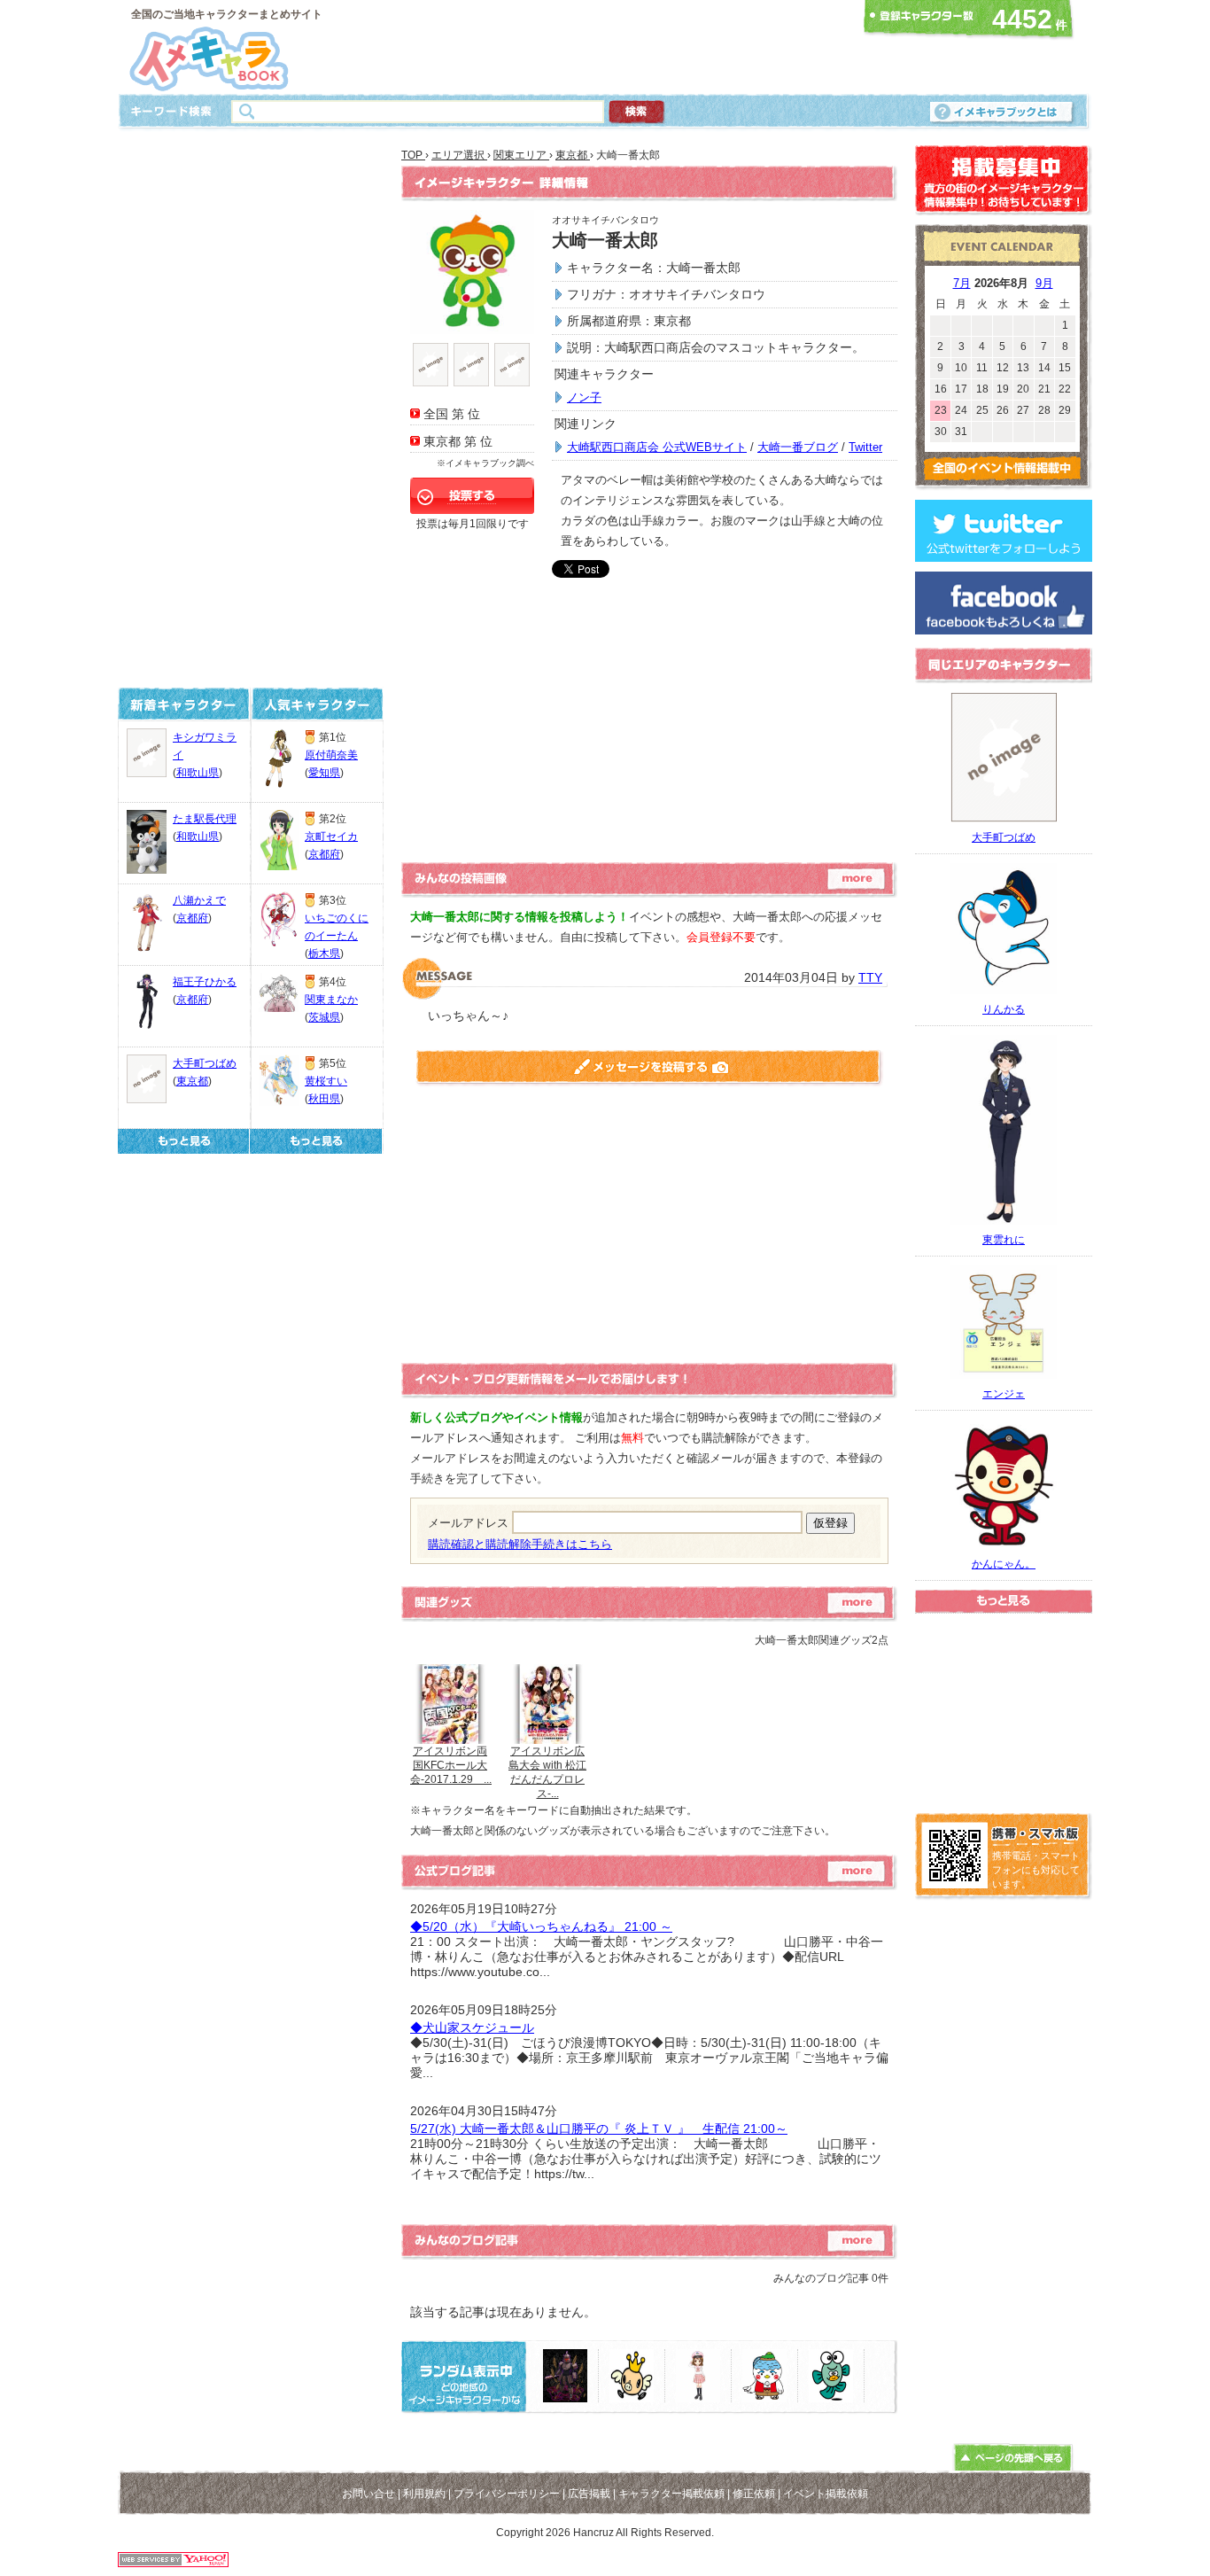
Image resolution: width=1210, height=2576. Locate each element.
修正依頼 (754, 2494)
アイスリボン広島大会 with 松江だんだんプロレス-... (547, 1772)
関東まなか (331, 1000)
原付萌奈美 (331, 755)
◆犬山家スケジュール (472, 2027)
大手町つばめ (205, 1063)
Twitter (865, 447)
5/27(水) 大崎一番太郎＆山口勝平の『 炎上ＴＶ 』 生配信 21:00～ (599, 2129)
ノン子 (584, 397)
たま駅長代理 (205, 819)
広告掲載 (589, 2494)
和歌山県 (198, 773)
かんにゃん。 (1004, 1564)
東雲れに (1004, 1240)
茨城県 (324, 1017)
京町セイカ (331, 837)
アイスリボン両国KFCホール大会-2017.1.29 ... (451, 1765)
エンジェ (1004, 1394)
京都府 (192, 918)
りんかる (1004, 1009)
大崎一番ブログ (798, 447)
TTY (870, 977)
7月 (962, 283)
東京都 (192, 1081)
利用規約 (424, 2494)
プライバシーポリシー (507, 2494)
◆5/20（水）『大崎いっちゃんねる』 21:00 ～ (541, 1926)
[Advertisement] (600, 47)
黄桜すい (326, 1081)
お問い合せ (368, 2494)
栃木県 (324, 953)
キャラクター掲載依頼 (671, 2494)
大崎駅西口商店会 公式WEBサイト (657, 447)
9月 (1044, 283)
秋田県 (324, 1099)
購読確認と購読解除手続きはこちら (520, 1544)
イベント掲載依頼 (826, 2494)
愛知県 (324, 773)
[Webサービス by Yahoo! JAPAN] (173, 2562)
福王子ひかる (205, 982)
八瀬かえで (199, 900)
